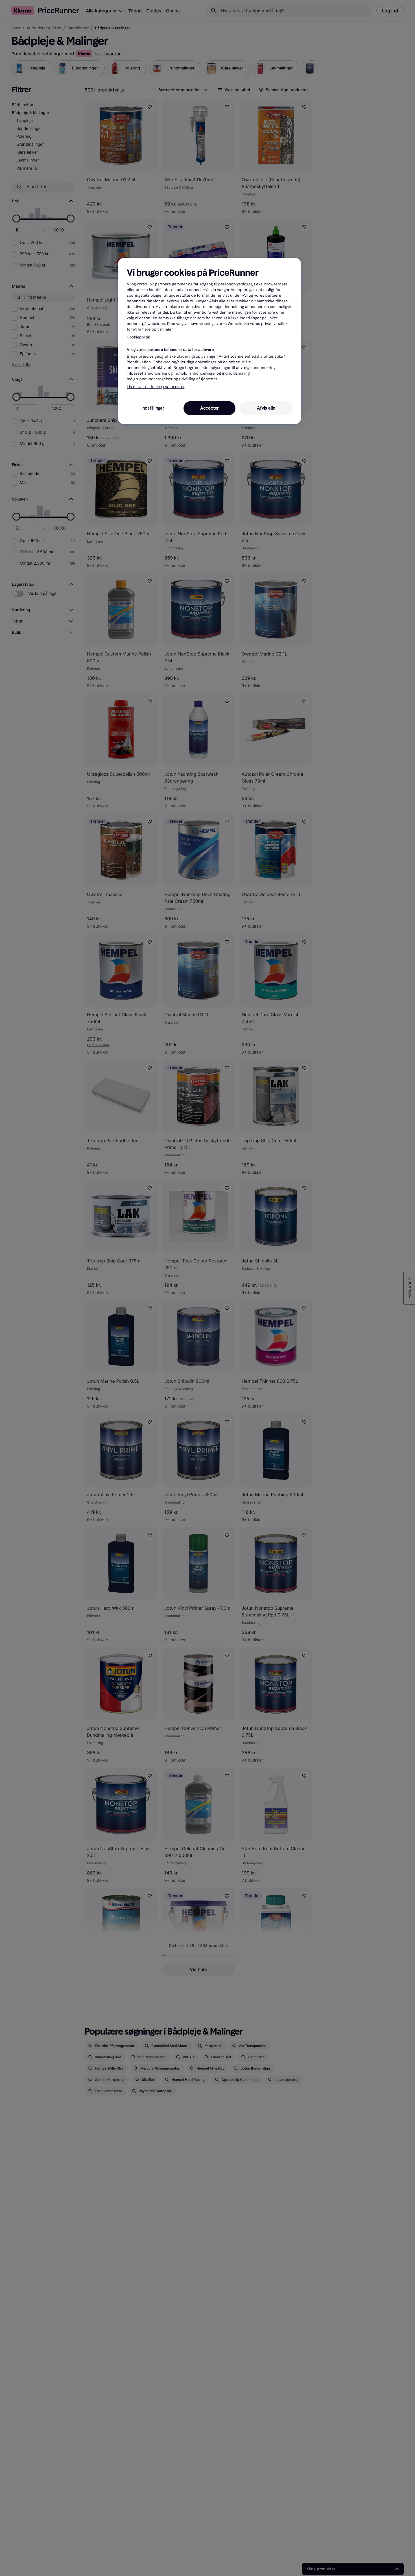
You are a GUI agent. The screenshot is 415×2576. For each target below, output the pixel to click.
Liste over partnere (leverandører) (156, 387)
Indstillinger (153, 408)
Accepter (209, 408)
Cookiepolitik (138, 337)
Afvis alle (266, 408)
